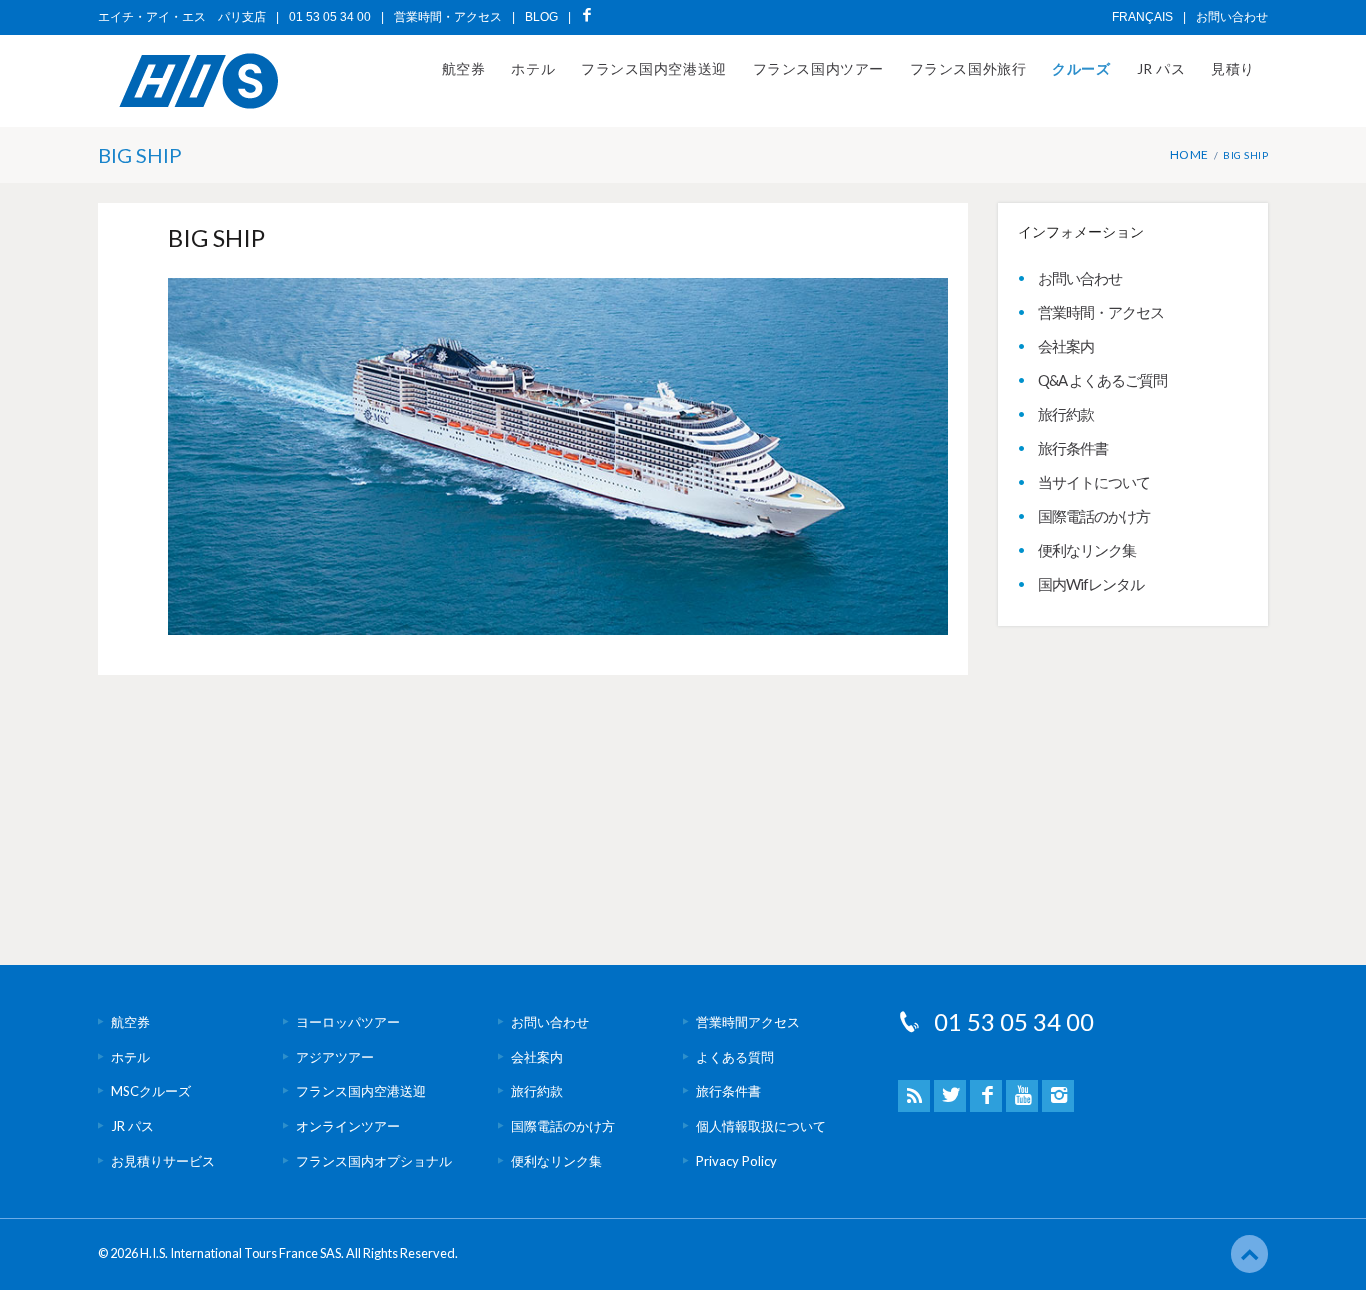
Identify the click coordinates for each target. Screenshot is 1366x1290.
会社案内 (1066, 346)
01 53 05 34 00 (1014, 1021)
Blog (541, 17)
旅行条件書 (1073, 448)
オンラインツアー (348, 1126)
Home (1189, 154)
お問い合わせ (1232, 17)
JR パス (1161, 68)
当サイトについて (1094, 482)
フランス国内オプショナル (374, 1161)
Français (1142, 17)
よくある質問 (735, 1057)
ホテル (533, 68)
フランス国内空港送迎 (654, 68)
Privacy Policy (736, 1161)
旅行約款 (1066, 414)
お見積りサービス (163, 1161)
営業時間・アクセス (448, 17)
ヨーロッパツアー (348, 1022)
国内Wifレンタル (1091, 584)
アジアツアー (335, 1057)
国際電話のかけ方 (1094, 516)
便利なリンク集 (1087, 550)
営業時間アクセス (748, 1022)
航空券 (464, 68)
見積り (1233, 68)
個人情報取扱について (761, 1126)
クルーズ (1081, 68)
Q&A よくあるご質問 (1102, 380)
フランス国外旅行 (968, 68)
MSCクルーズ (151, 1091)
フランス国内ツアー (818, 68)
